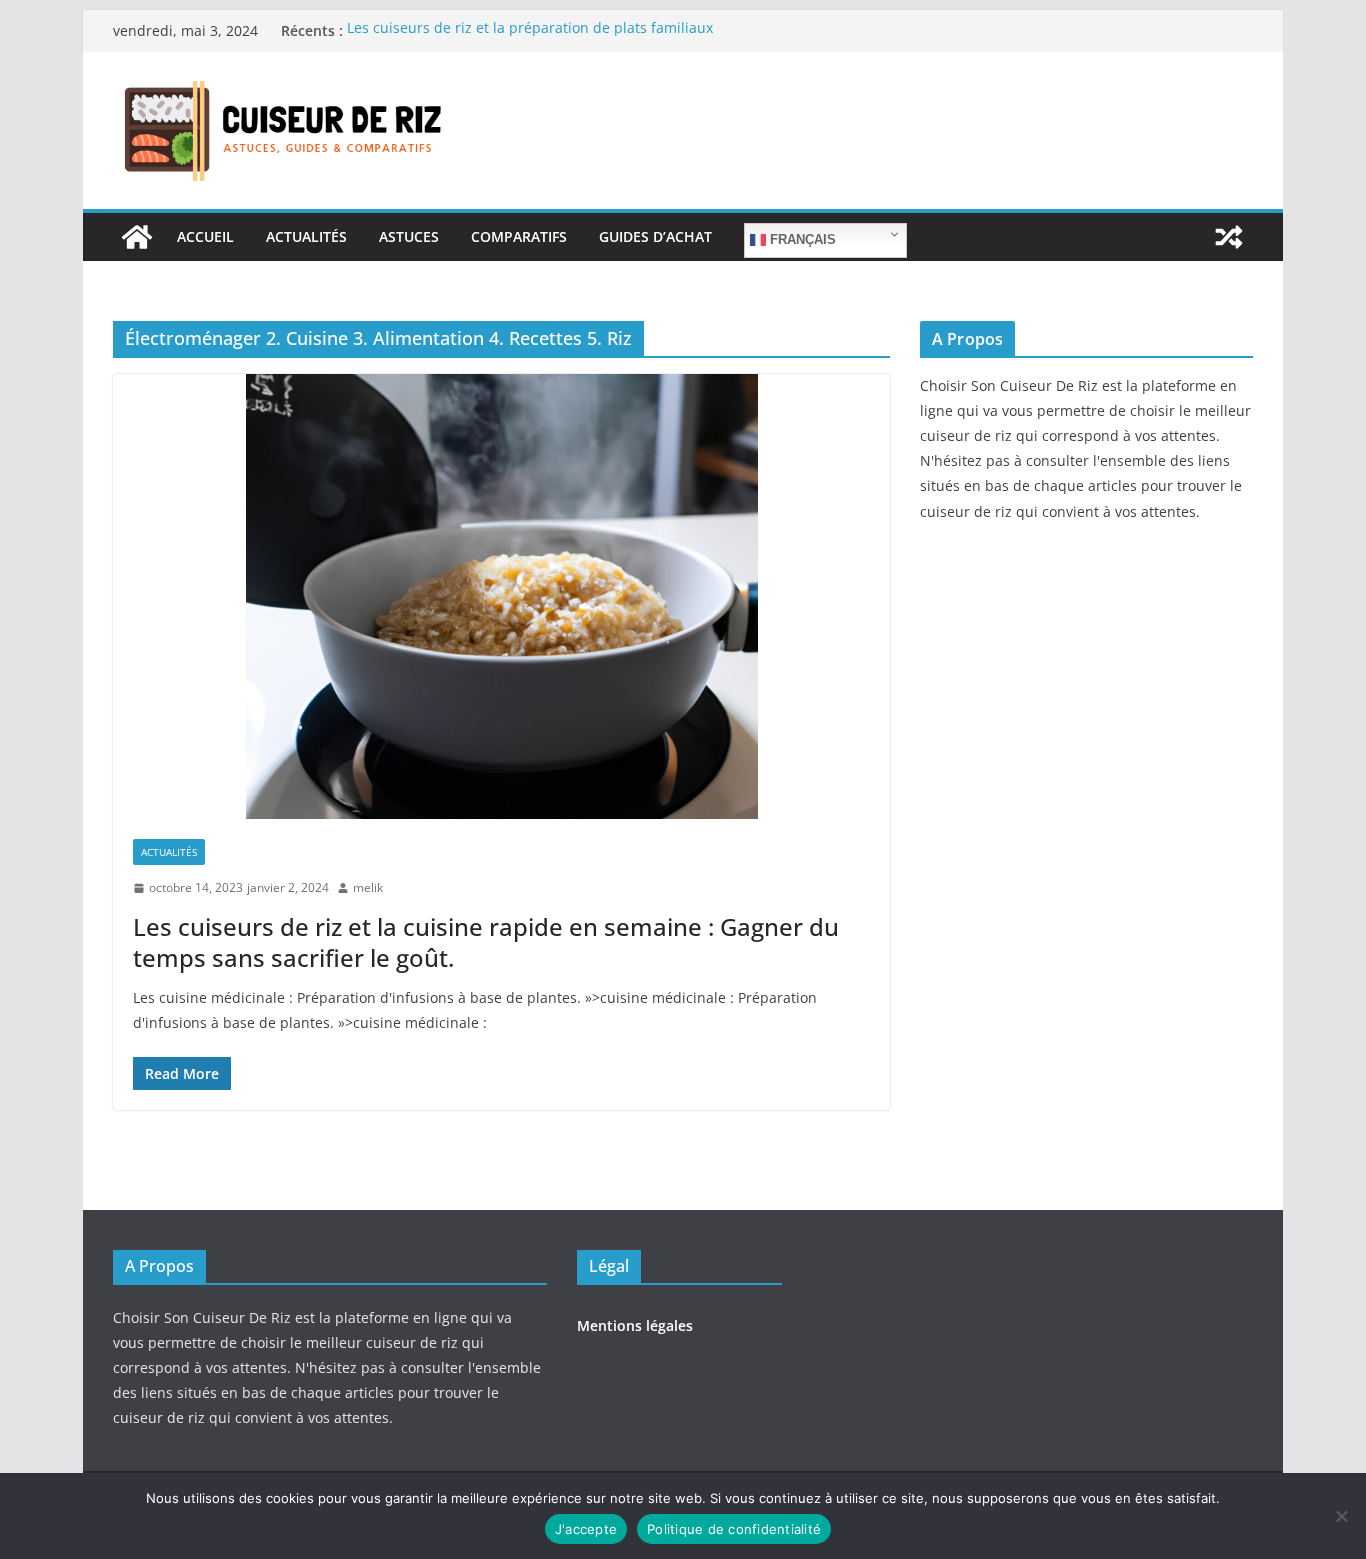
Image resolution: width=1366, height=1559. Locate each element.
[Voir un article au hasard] (1229, 237)
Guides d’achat (655, 236)
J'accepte (586, 1529)
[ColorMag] (137, 237)
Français (801, 239)
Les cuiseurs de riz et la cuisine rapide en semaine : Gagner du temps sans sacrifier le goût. (486, 942)
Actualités (306, 236)
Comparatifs (519, 236)
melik (368, 887)
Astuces (409, 236)
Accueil (205, 236)
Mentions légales (635, 1325)
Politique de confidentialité (734, 1529)
